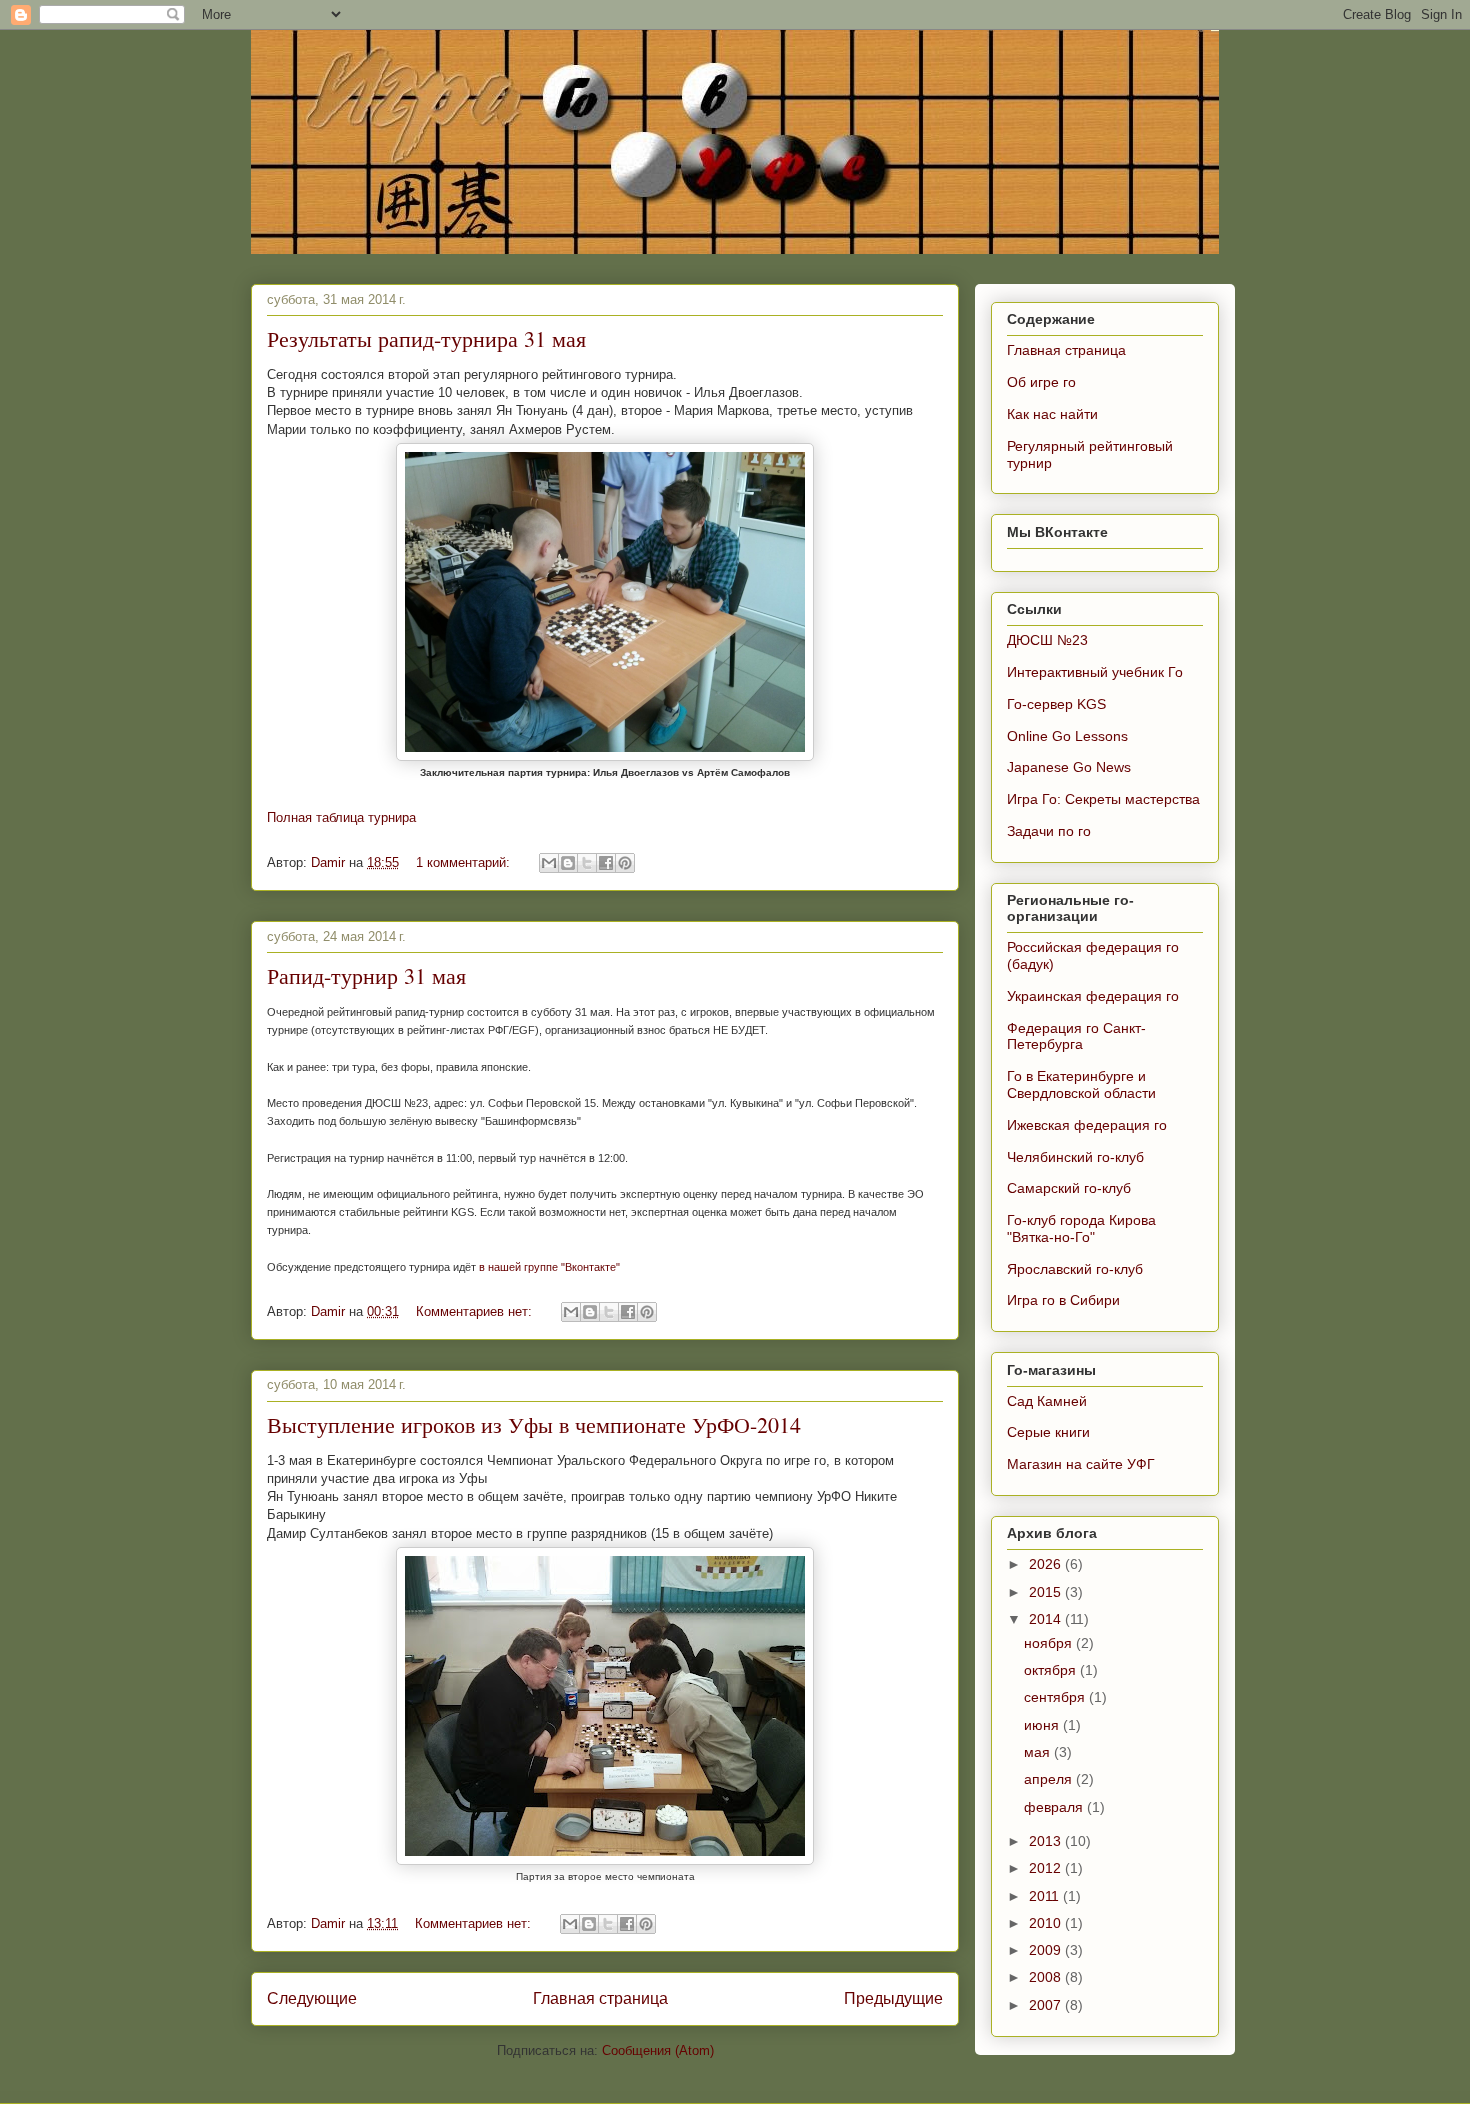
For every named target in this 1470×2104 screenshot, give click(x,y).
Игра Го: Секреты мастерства (1103, 799)
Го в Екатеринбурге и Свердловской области (1081, 1084)
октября (1052, 1670)
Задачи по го (1049, 831)
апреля (1050, 1779)
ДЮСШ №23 (1047, 640)
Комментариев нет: (476, 1311)
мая (1039, 1752)
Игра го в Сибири (1063, 1300)
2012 (1047, 1868)
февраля (1055, 1807)
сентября (1056, 1697)
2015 (1047, 1592)
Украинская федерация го (1093, 996)
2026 (1047, 1564)
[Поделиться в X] (587, 863)
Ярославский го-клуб (1075, 1269)
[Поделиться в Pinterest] (625, 863)
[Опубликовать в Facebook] (606, 863)
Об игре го (1041, 382)
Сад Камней (1047, 1401)
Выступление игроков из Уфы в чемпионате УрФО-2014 (534, 1424)
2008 (1047, 1977)
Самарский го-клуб (1069, 1188)
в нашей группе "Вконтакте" (549, 1267)
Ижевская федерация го (1087, 1125)
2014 (1047, 1619)
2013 (1047, 1841)
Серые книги (1048, 1432)
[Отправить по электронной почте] (549, 863)
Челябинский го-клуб (1075, 1157)
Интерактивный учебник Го (1095, 672)
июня (1043, 1725)
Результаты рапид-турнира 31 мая (426, 338)
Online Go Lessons (1067, 736)
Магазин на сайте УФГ (1081, 1464)
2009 (1047, 1950)
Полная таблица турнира (341, 817)
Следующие (312, 1998)
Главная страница (600, 1998)
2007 (1047, 2005)
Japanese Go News (1069, 767)
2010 (1047, 1923)
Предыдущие (893, 1998)
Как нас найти (1052, 414)
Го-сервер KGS (1056, 704)
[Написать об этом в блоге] (568, 863)
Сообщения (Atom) (658, 2050)
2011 (1046, 1896)
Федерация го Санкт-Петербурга (1076, 1036)
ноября (1050, 1643)
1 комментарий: (465, 862)
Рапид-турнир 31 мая (366, 975)
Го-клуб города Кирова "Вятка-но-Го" (1081, 1228)
